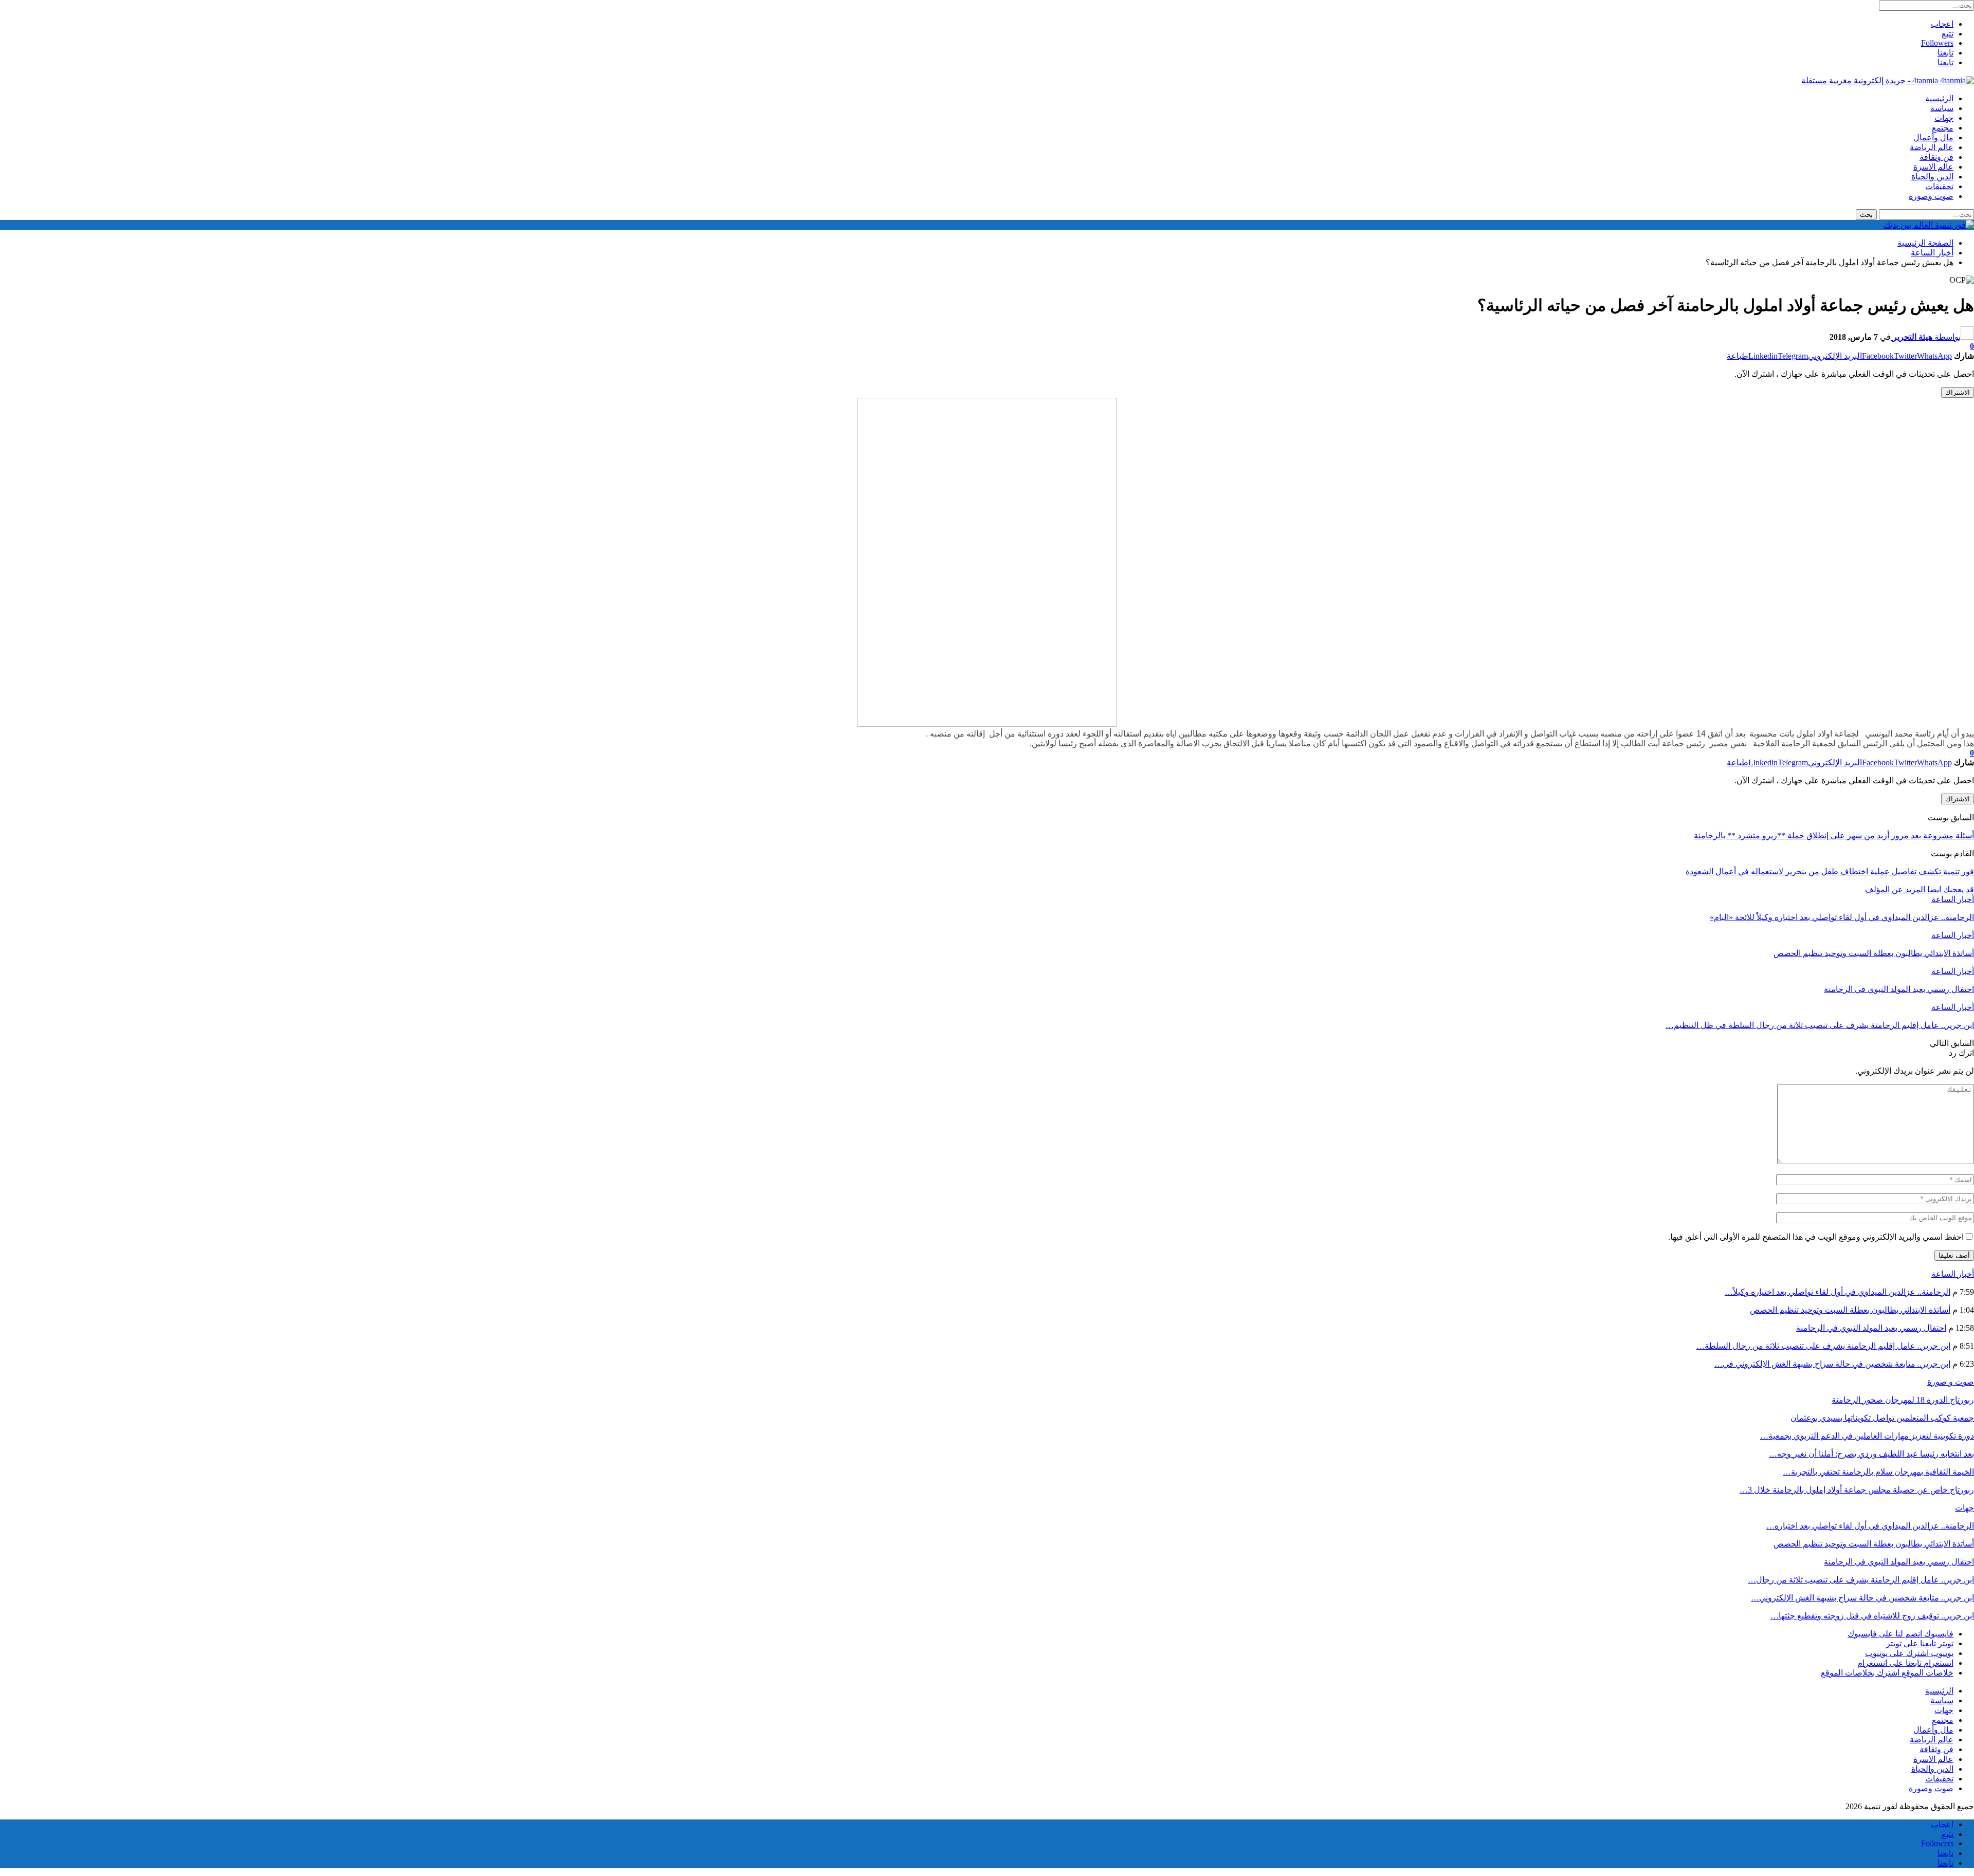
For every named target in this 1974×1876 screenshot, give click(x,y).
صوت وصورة (1931, 196)
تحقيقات (1939, 186)
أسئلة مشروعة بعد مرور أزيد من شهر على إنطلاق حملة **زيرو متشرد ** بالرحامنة (1834, 835)
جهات (1944, 118)
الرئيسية (1939, 98)
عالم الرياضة (1932, 147)
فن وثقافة (1936, 157)
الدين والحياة (1932, 177)
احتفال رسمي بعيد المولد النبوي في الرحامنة (1871, 1328)
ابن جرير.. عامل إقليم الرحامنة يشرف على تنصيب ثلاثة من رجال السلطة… (1823, 1346)
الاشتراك (1958, 392)
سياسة (1942, 108)
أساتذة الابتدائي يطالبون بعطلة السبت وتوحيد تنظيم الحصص (1850, 1310)
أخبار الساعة (1953, 899)
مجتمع (1943, 128)
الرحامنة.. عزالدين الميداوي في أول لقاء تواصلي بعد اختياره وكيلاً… (1838, 1292)
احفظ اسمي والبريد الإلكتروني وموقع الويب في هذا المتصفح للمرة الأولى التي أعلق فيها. (1816, 1237)
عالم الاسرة (1933, 167)
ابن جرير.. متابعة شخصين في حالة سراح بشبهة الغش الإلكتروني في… (1832, 1364)
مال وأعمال (1933, 137)
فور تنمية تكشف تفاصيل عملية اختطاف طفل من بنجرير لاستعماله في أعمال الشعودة (1830, 871)
